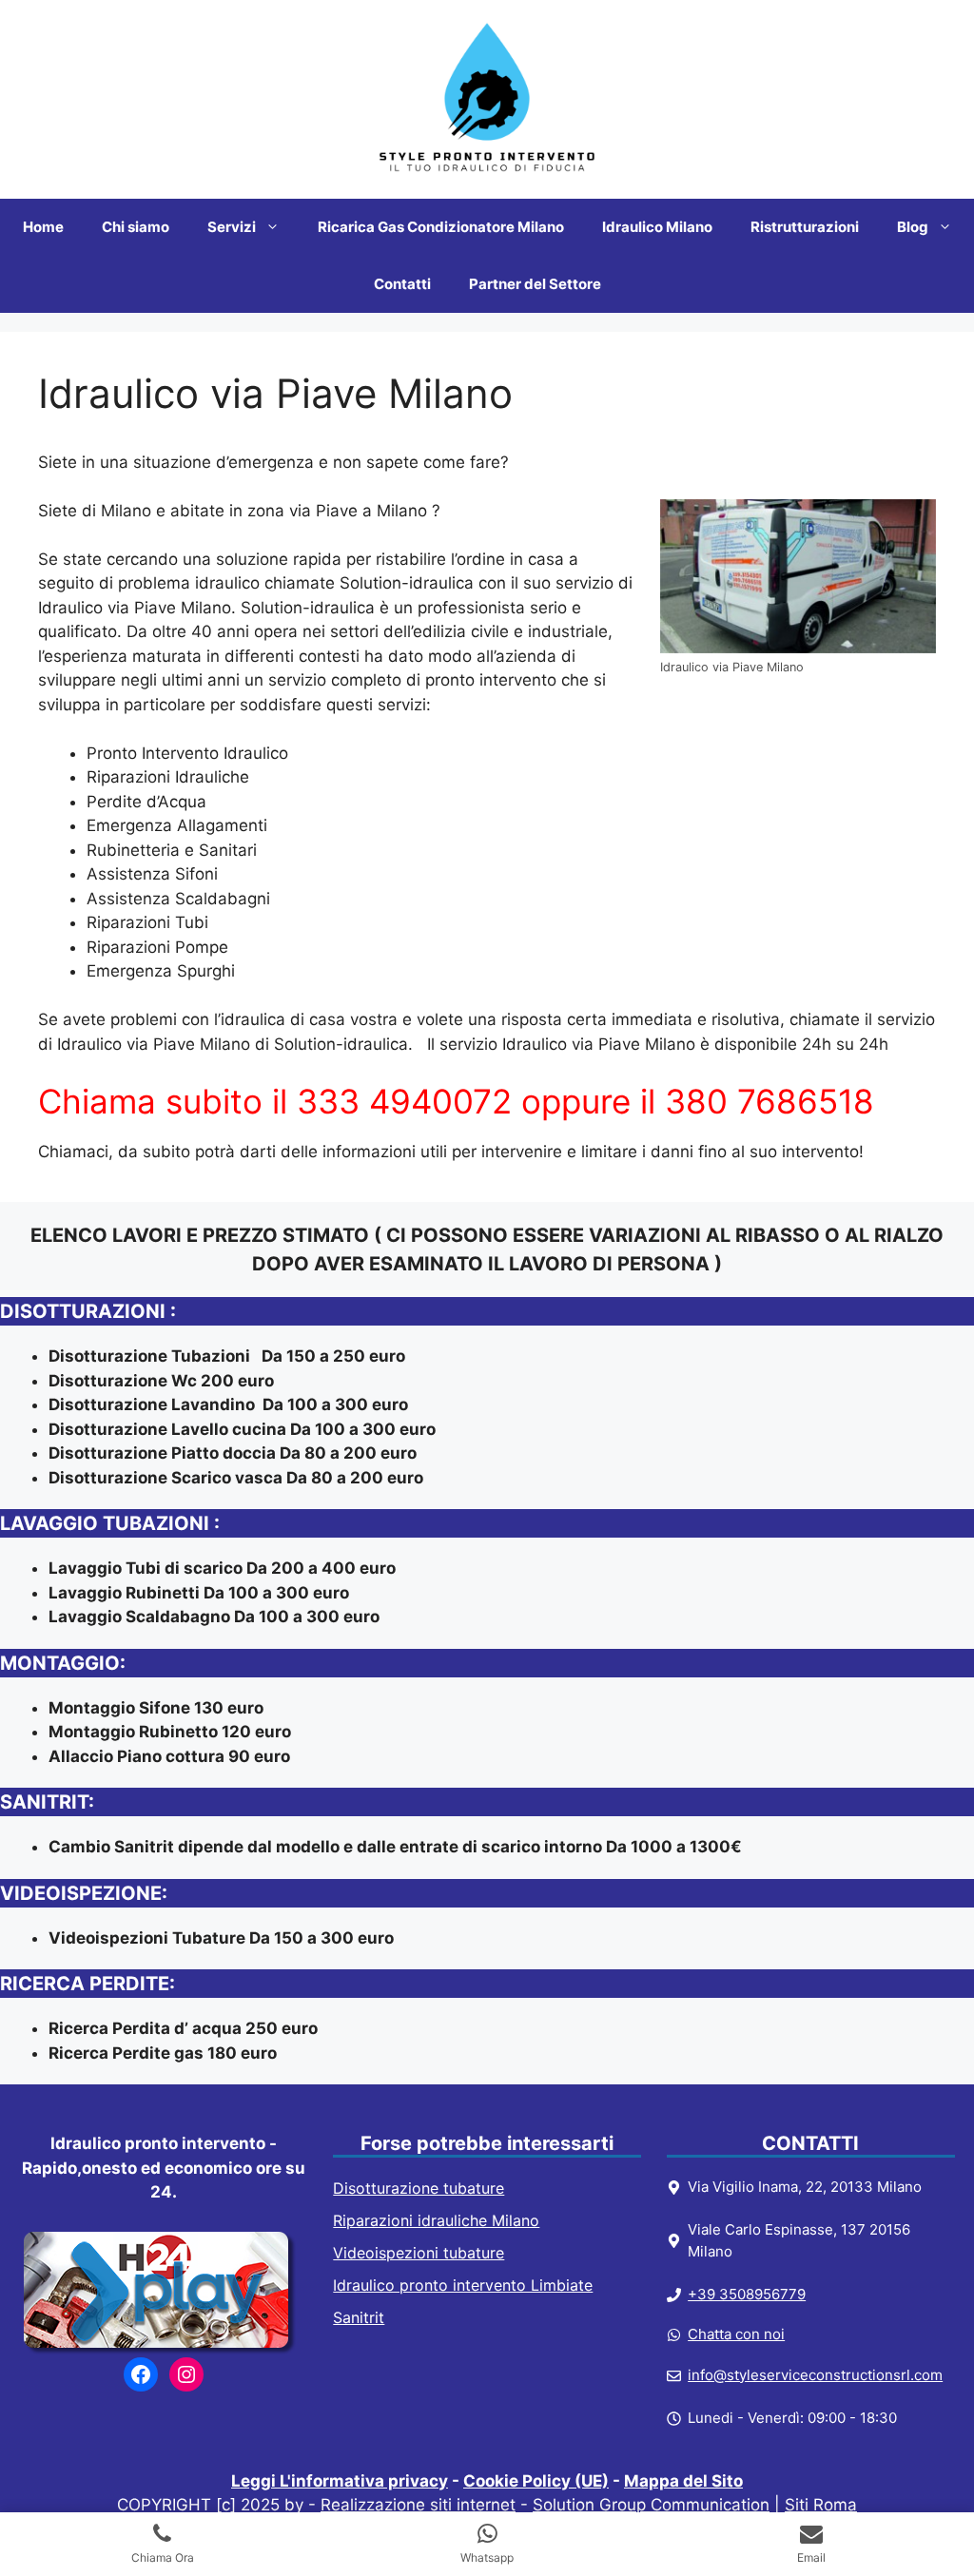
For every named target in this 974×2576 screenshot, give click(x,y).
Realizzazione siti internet (418, 2505)
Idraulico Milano (657, 227)
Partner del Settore (535, 284)
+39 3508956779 (747, 2294)
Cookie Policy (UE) (536, 2481)
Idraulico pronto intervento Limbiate (463, 2285)
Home (43, 227)
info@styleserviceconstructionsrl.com (815, 2375)
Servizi (232, 227)
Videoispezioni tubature (419, 2253)
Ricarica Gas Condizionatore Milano (441, 227)
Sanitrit (359, 2317)
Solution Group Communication (651, 2505)
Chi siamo (136, 227)
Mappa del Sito (683, 2481)
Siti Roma (821, 2505)
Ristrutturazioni (805, 227)
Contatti (402, 284)
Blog (913, 227)
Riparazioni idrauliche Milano (436, 2220)
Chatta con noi (736, 2334)
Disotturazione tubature (419, 2188)
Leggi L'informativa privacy (340, 2481)
